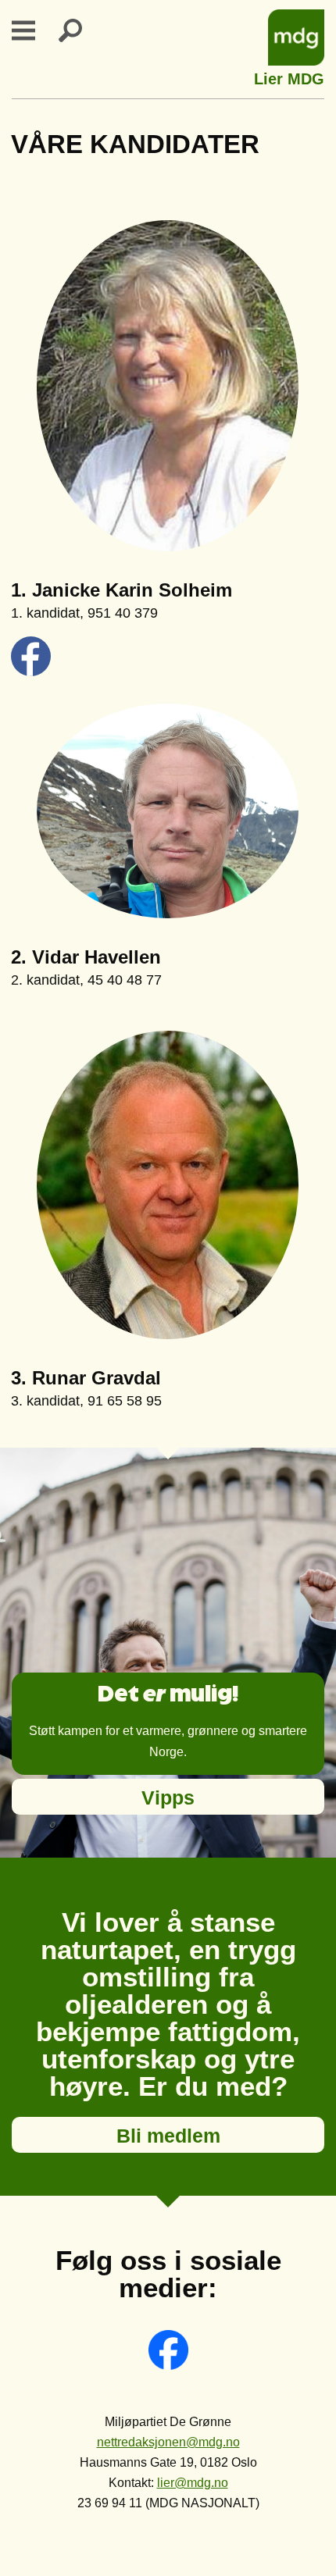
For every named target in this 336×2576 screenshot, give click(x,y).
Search (80, 30)
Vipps (168, 1797)
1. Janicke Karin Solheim (122, 590)
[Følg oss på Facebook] (168, 2366)
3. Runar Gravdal (86, 1378)
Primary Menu (33, 30)
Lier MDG (289, 77)
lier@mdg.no (193, 2483)
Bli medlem (168, 2136)
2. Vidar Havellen (86, 957)
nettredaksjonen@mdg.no (168, 2442)
